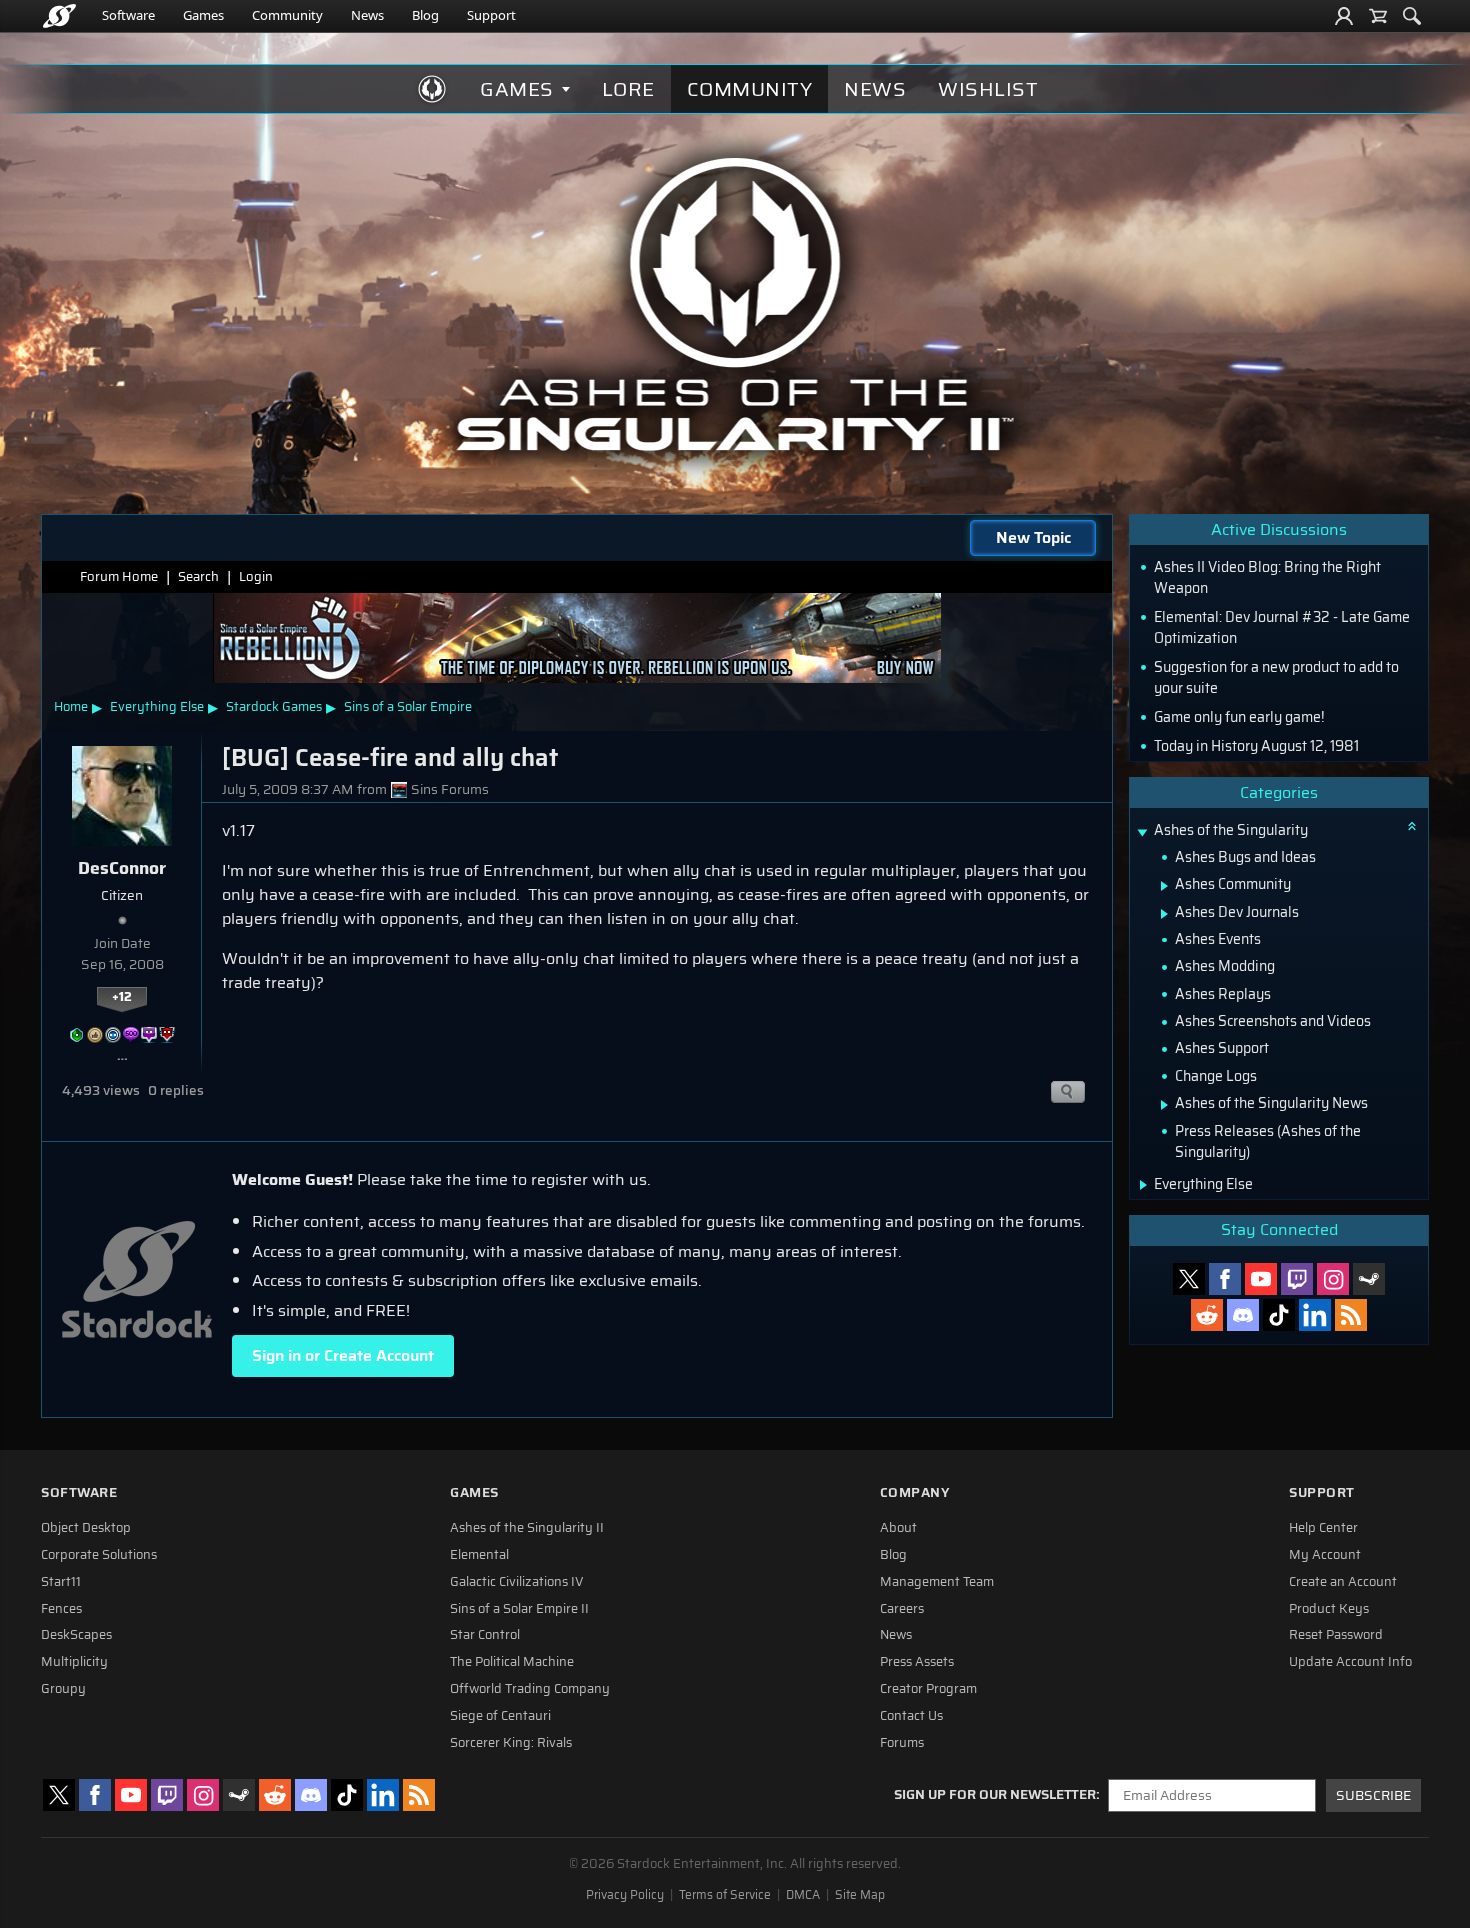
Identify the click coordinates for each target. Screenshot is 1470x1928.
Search (198, 576)
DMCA (803, 1895)
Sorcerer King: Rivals (511, 1743)
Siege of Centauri (500, 1716)
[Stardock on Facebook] (1225, 1279)
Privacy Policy (625, 1895)
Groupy (63, 1689)
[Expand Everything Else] (1143, 1185)
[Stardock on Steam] (1369, 1279)
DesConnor (122, 868)
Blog (425, 15)
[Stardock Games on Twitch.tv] (1297, 1279)
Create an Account (1343, 1582)
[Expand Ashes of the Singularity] (1142, 832)
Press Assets (917, 1662)
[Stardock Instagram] (1333, 1279)
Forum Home (119, 576)
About (898, 1528)
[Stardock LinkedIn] (1315, 1315)
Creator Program (928, 1689)
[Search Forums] (1412, 16)
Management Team (937, 1582)
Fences (61, 1609)
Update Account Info (1350, 1662)
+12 (122, 997)
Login (256, 576)
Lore (628, 89)
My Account (1325, 1555)
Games (203, 15)
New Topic (1033, 537)
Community (287, 15)
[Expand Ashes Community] (1164, 886)
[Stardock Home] (59, 16)
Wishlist (988, 89)
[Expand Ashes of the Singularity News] (1164, 1105)
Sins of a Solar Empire (408, 706)
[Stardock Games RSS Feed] (1351, 1315)
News (367, 15)
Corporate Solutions (99, 1555)
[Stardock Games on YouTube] (1261, 1279)
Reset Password (1336, 1635)
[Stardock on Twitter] (1189, 1279)
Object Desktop (86, 1528)
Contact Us (911, 1716)
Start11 (61, 1582)
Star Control (485, 1635)
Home (71, 706)
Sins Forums (450, 789)
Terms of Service (725, 1895)
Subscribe (1373, 1795)
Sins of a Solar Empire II (519, 1609)
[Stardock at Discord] (1243, 1315)
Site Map (860, 1895)
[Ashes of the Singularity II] (735, 304)
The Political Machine (512, 1662)
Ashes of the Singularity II (527, 1528)
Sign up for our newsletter (995, 1795)
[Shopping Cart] (1378, 16)
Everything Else (157, 706)
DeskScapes (76, 1635)
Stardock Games (274, 706)
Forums (902, 1743)
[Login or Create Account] (1344, 16)
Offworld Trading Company (530, 1689)
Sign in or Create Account (343, 1355)
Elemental (479, 1555)
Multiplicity (74, 1662)
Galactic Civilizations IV (517, 1582)
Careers (902, 1609)
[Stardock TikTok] (1279, 1315)
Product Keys (1329, 1609)
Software (128, 15)
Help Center (1323, 1528)
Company (915, 1492)
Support (491, 15)
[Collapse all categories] (1412, 826)
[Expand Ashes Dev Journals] (1164, 914)
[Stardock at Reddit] (1207, 1315)
